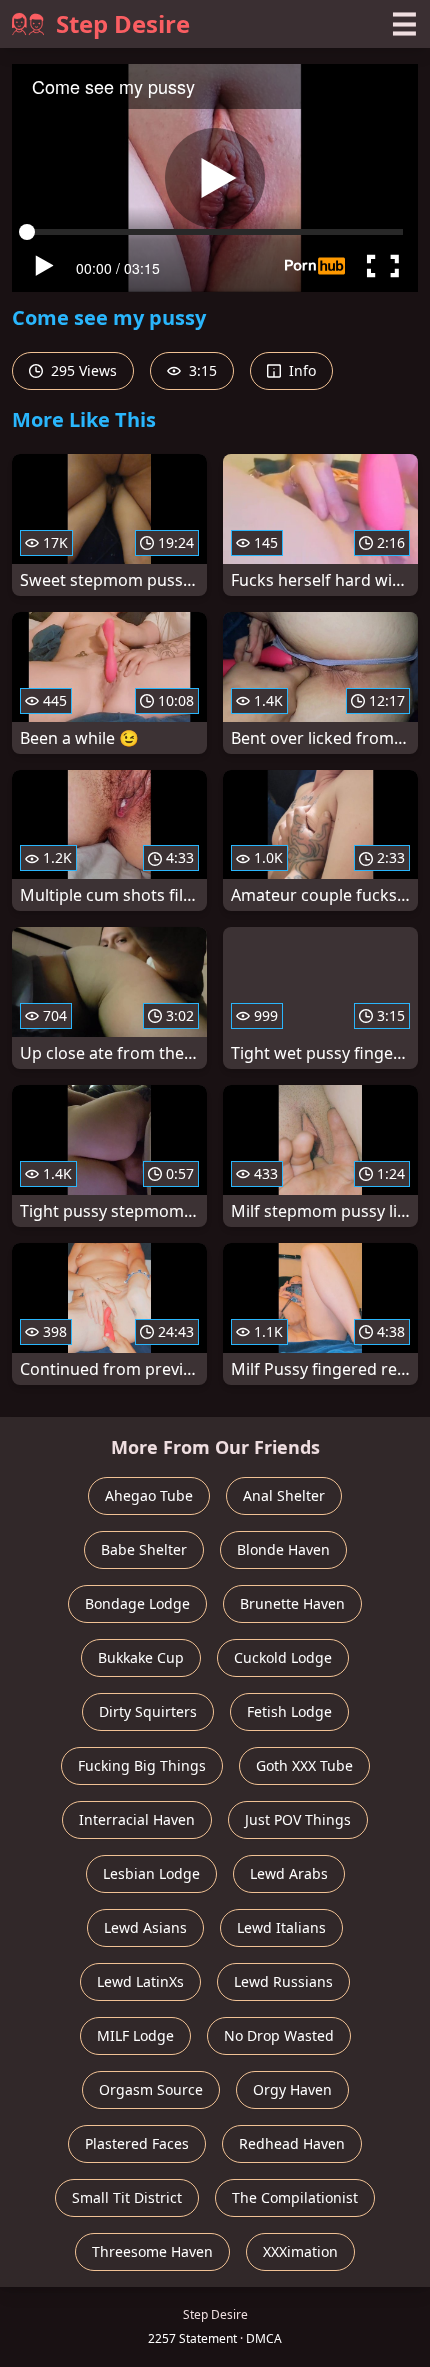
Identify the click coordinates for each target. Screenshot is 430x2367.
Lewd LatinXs (140, 1981)
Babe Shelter (144, 1549)
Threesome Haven (152, 2251)
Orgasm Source (151, 2089)
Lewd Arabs (289, 1873)
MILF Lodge (135, 2035)
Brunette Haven (292, 1603)
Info (300, 370)
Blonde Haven (283, 1549)
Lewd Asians (145, 1927)
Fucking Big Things (142, 1765)
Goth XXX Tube (304, 1765)
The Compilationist (295, 2197)
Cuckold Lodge (283, 1657)
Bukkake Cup (141, 1657)
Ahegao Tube (149, 1495)
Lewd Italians (281, 1927)
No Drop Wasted (279, 2035)
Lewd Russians (283, 1981)
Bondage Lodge (137, 1603)
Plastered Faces (137, 2143)
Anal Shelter (284, 1495)
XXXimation (300, 2251)
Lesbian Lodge (151, 1873)
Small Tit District (127, 2197)
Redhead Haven (292, 2143)
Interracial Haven (137, 1819)
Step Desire (123, 23)
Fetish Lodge (289, 1711)
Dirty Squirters (148, 1711)
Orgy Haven (292, 2089)
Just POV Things (298, 1819)
